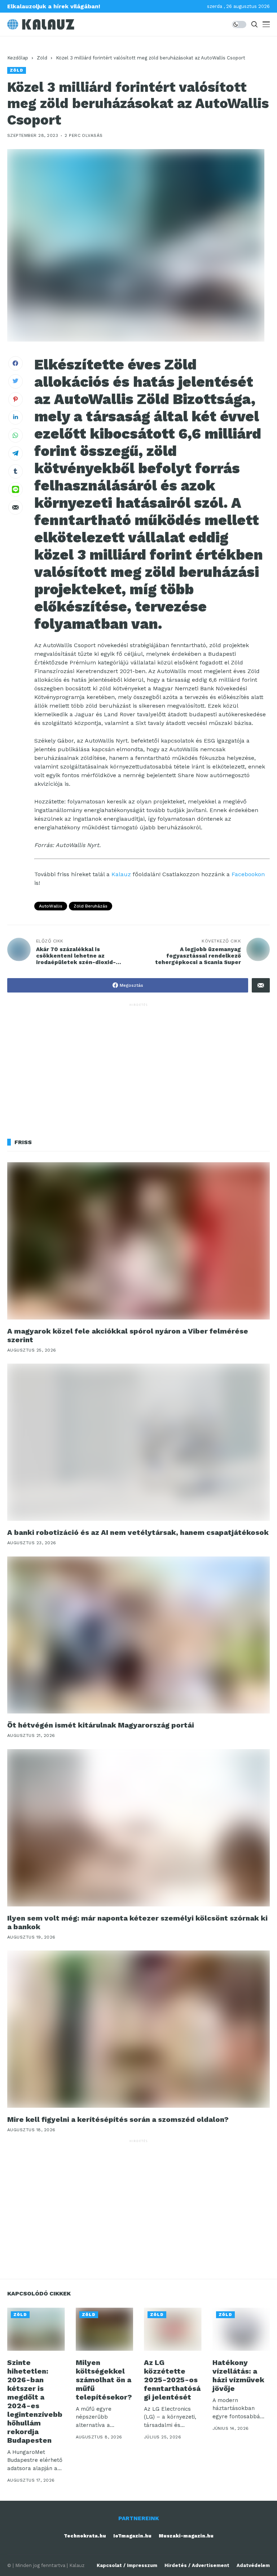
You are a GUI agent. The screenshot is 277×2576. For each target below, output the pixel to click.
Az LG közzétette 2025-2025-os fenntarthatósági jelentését (172, 2380)
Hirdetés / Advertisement (197, 2565)
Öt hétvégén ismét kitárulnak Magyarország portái (101, 1725)
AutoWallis (51, 906)
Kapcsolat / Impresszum (127, 2565)
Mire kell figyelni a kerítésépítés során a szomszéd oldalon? (118, 2119)
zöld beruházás (91, 906)
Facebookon (248, 874)
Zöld (42, 58)
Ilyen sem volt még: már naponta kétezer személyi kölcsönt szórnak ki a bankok (137, 1922)
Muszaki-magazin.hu (186, 2536)
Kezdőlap (18, 58)
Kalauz (121, 874)
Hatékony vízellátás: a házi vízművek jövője (238, 2375)
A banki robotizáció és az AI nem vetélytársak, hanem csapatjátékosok (138, 1532)
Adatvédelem (253, 2565)
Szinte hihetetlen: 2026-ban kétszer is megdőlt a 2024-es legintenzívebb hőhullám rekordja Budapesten (35, 2401)
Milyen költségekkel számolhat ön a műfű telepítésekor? (104, 2380)
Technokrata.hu (85, 2536)
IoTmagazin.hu (132, 2536)
